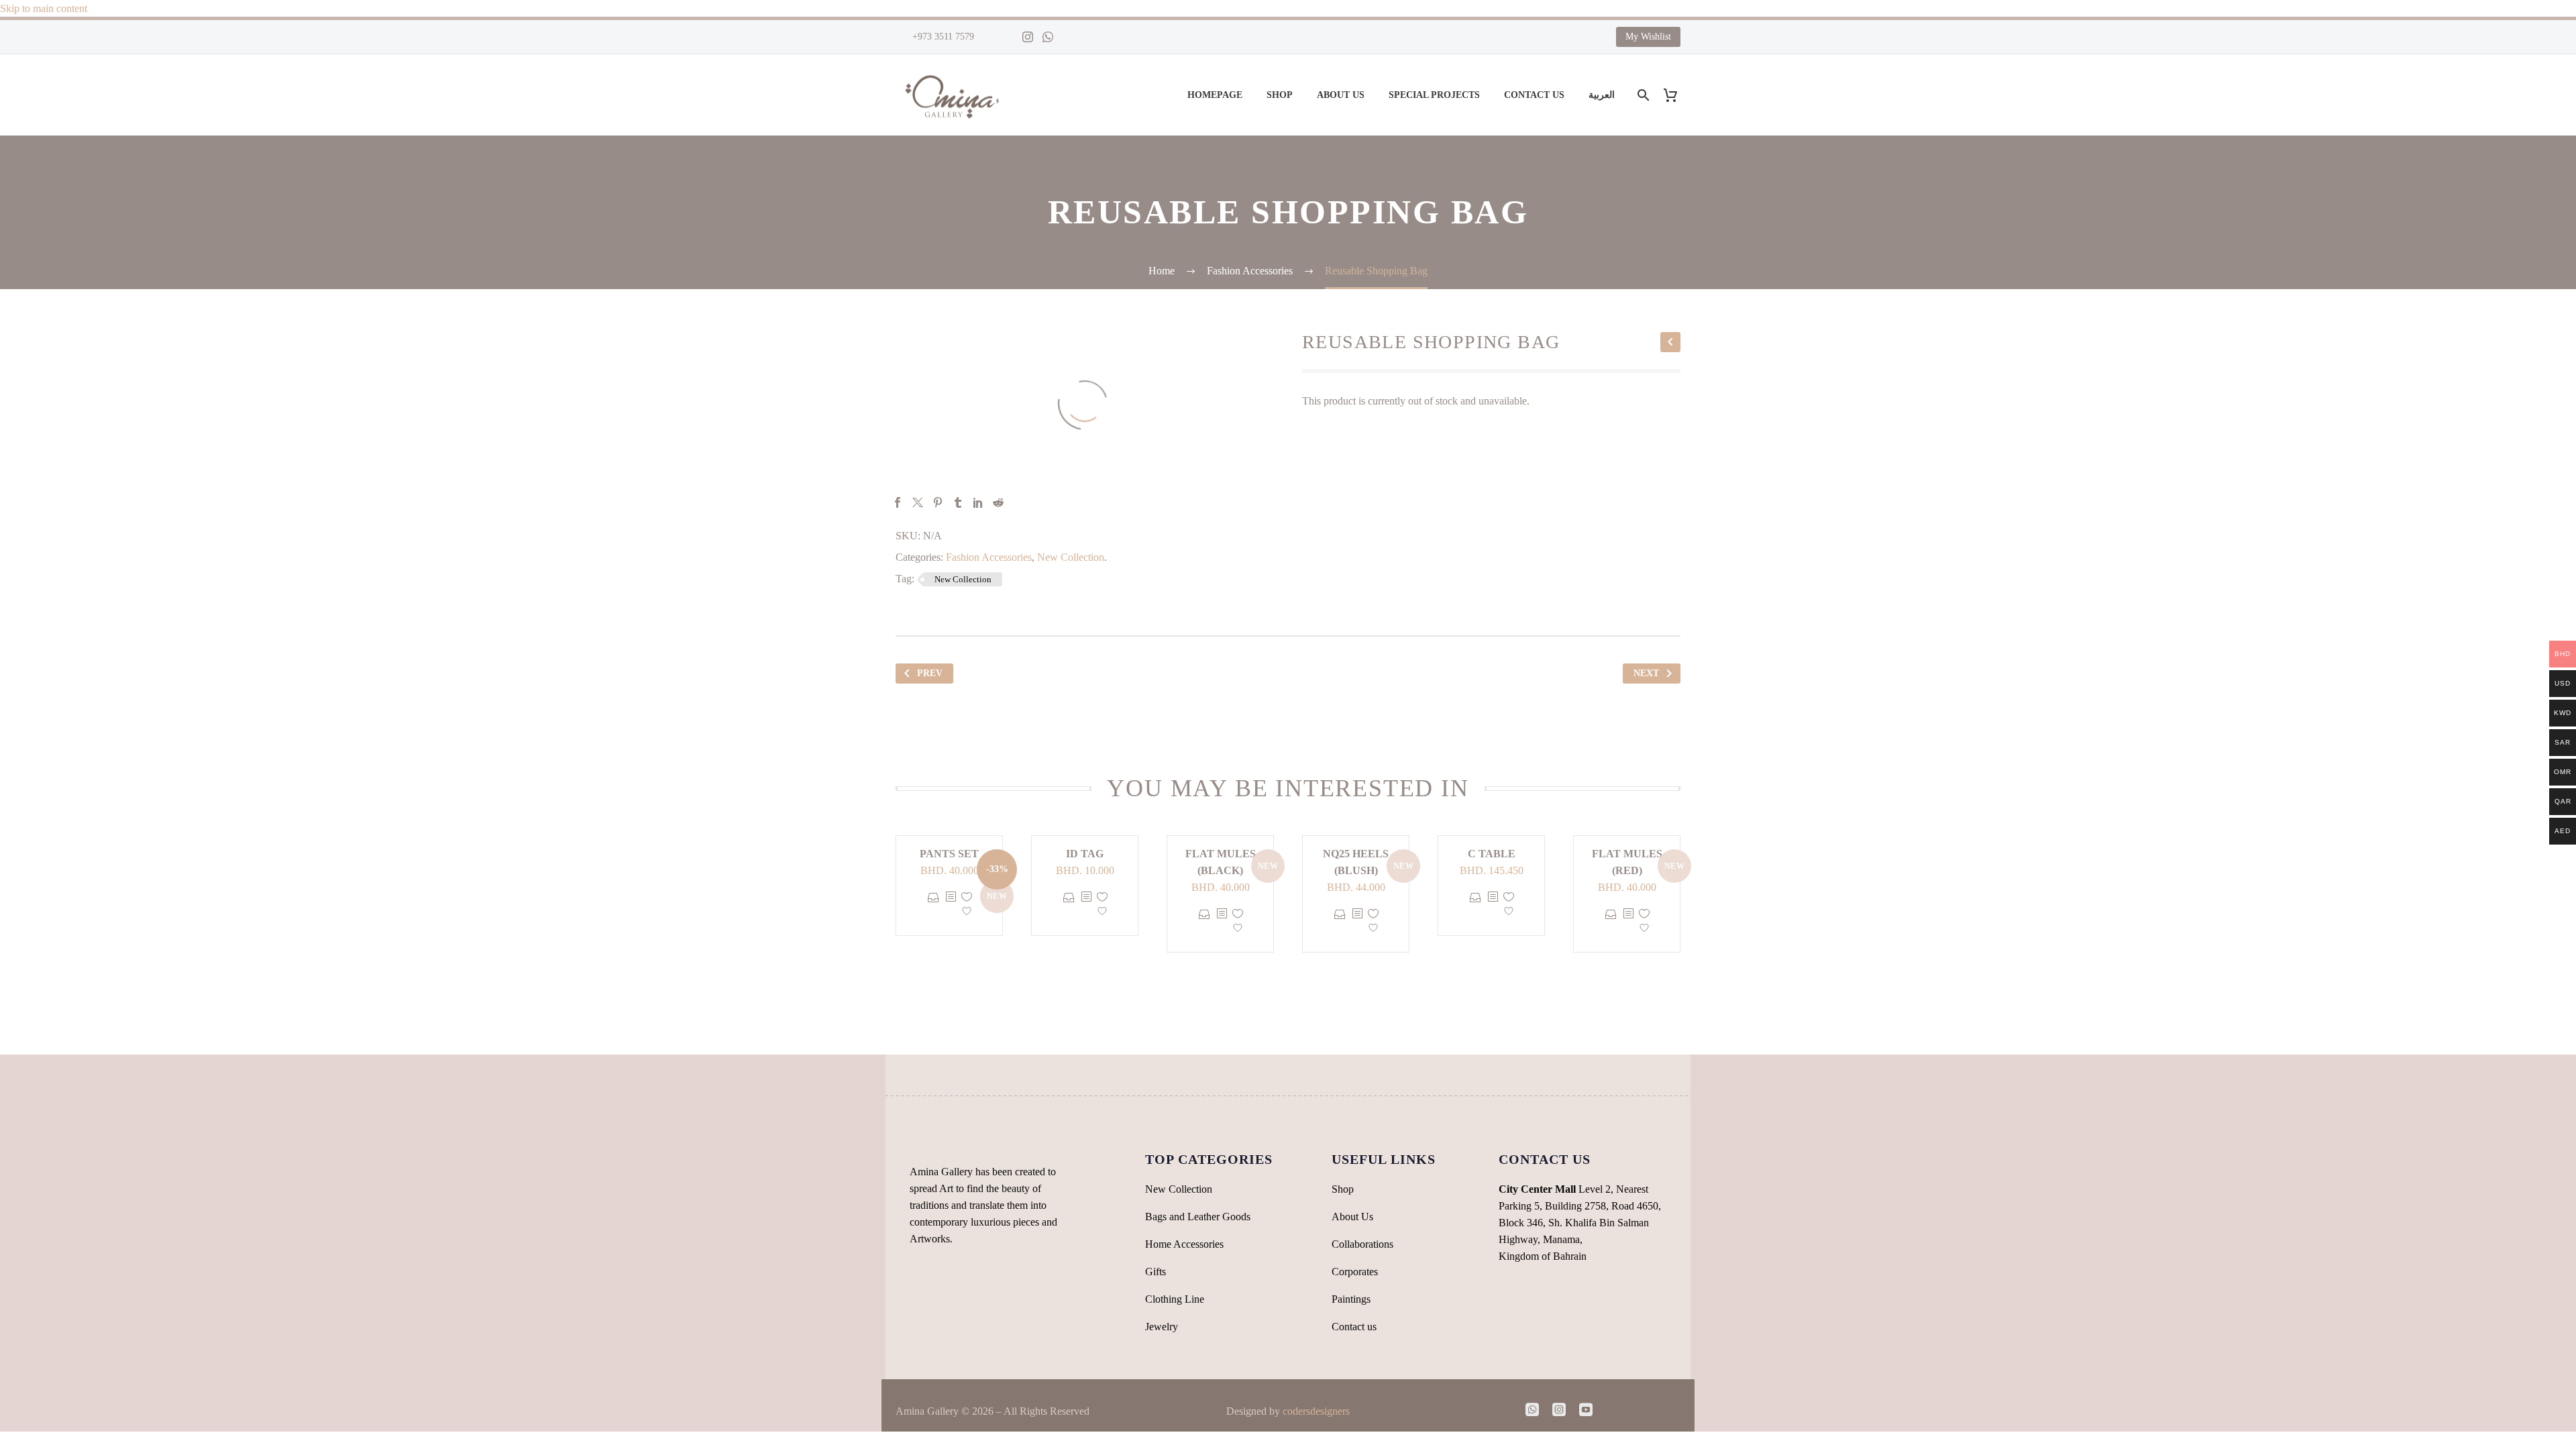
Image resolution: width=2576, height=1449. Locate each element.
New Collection (1071, 557)
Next (1646, 673)
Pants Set (949, 854)
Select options (933, 907)
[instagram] (1559, 1409)
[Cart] (1675, 95)
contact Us (1534, 95)
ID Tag (1085, 854)
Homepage (1215, 95)
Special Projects (1434, 95)
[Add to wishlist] (967, 907)
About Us (1341, 95)
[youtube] (1586, 1409)
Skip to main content (44, 8)
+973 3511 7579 (942, 37)
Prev (930, 673)
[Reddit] (998, 502)
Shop (1280, 95)
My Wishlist (1648, 37)
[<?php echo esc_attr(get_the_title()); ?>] (951, 907)
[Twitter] (918, 502)
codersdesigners (1316, 1411)
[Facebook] (898, 502)
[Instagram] (1028, 37)
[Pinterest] (938, 502)
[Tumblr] (958, 502)
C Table (1492, 854)
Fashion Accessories (989, 557)
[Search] (1642, 95)
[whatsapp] (1532, 1409)
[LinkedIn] (978, 502)
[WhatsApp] (1048, 37)
